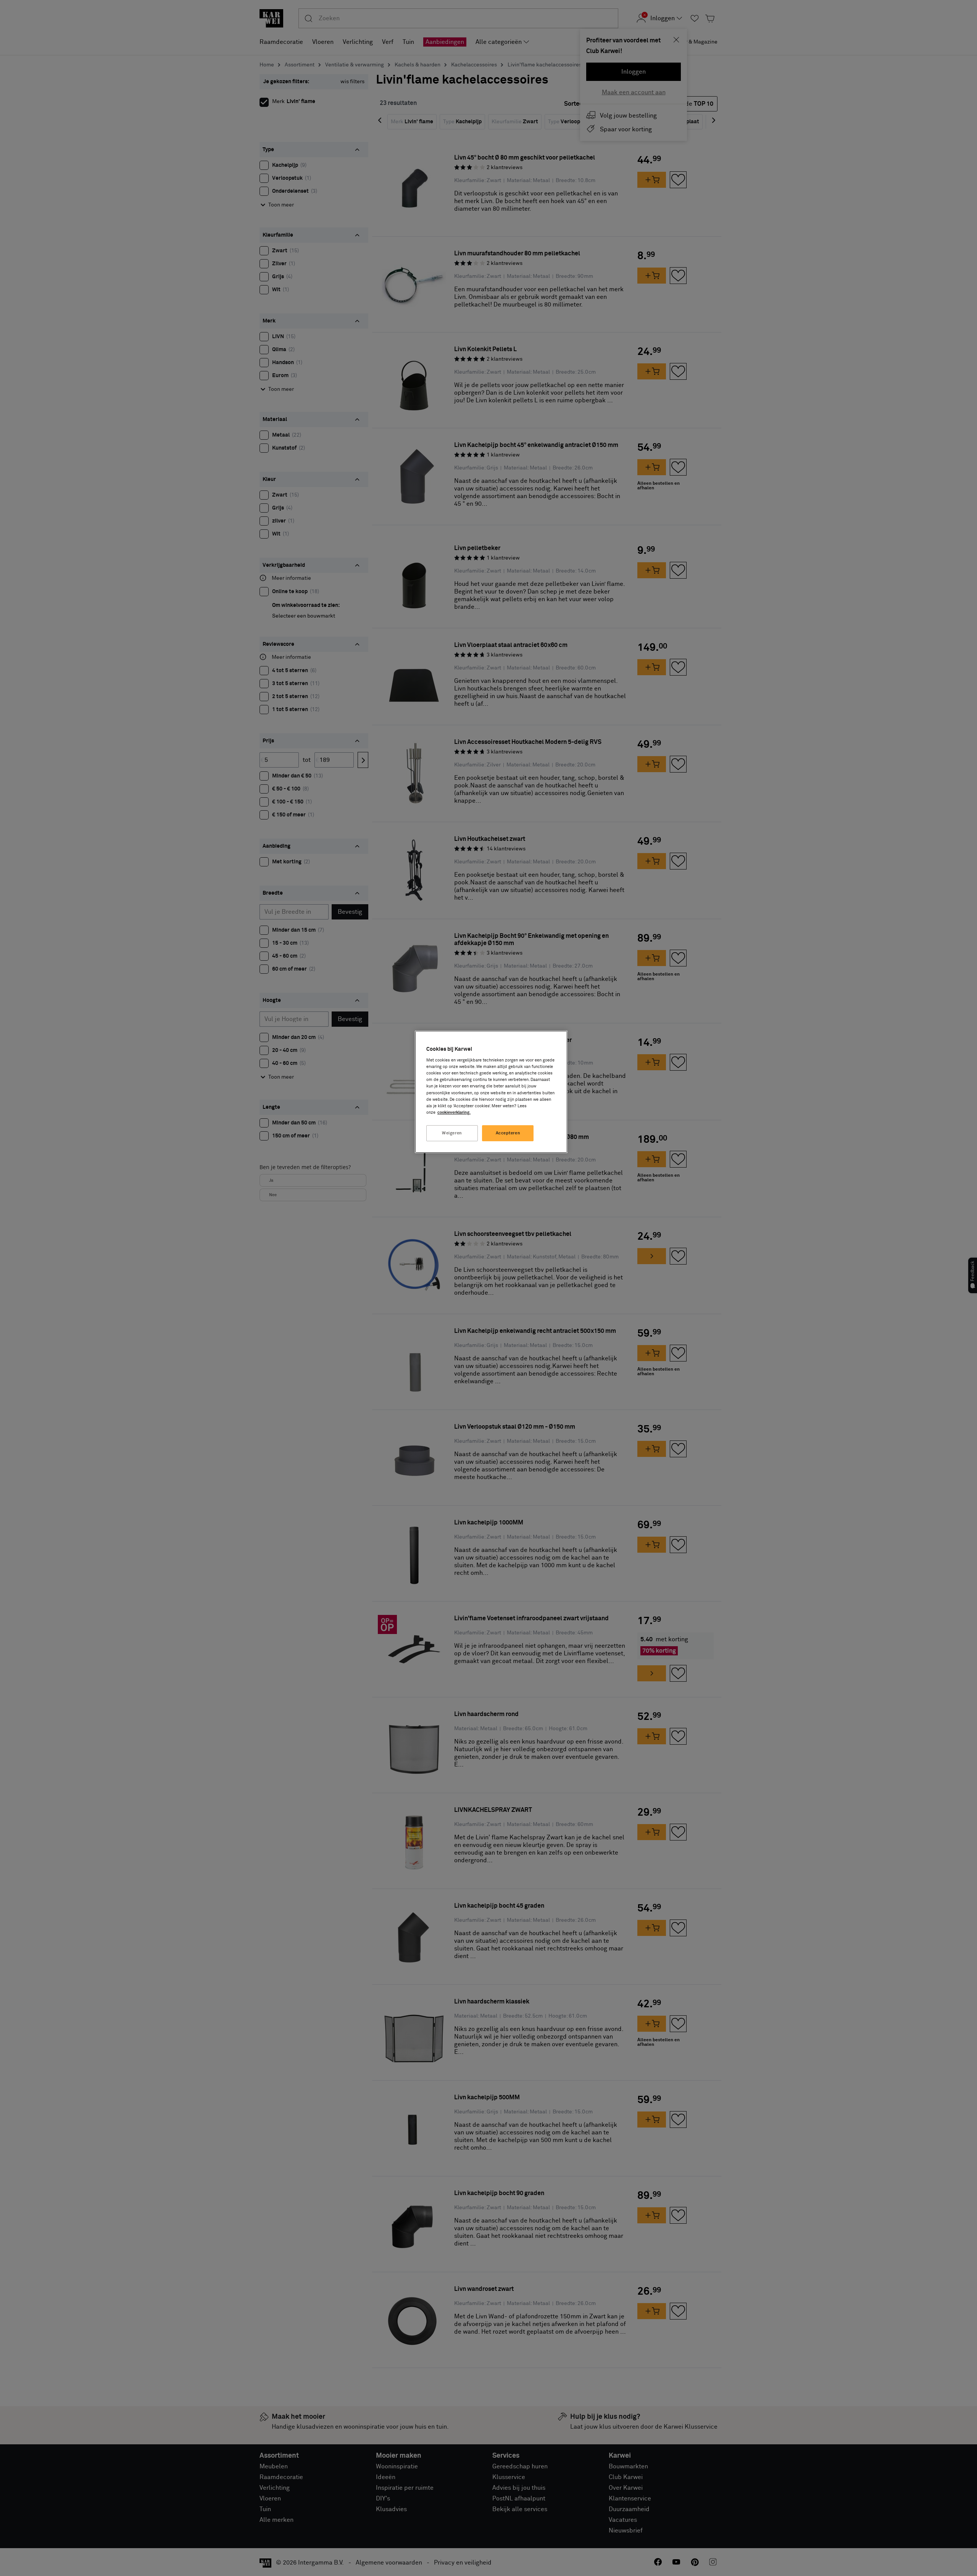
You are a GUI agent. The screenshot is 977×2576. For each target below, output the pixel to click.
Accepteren (508, 1133)
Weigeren (452, 1133)
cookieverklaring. (454, 1112)
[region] (491, 1092)
